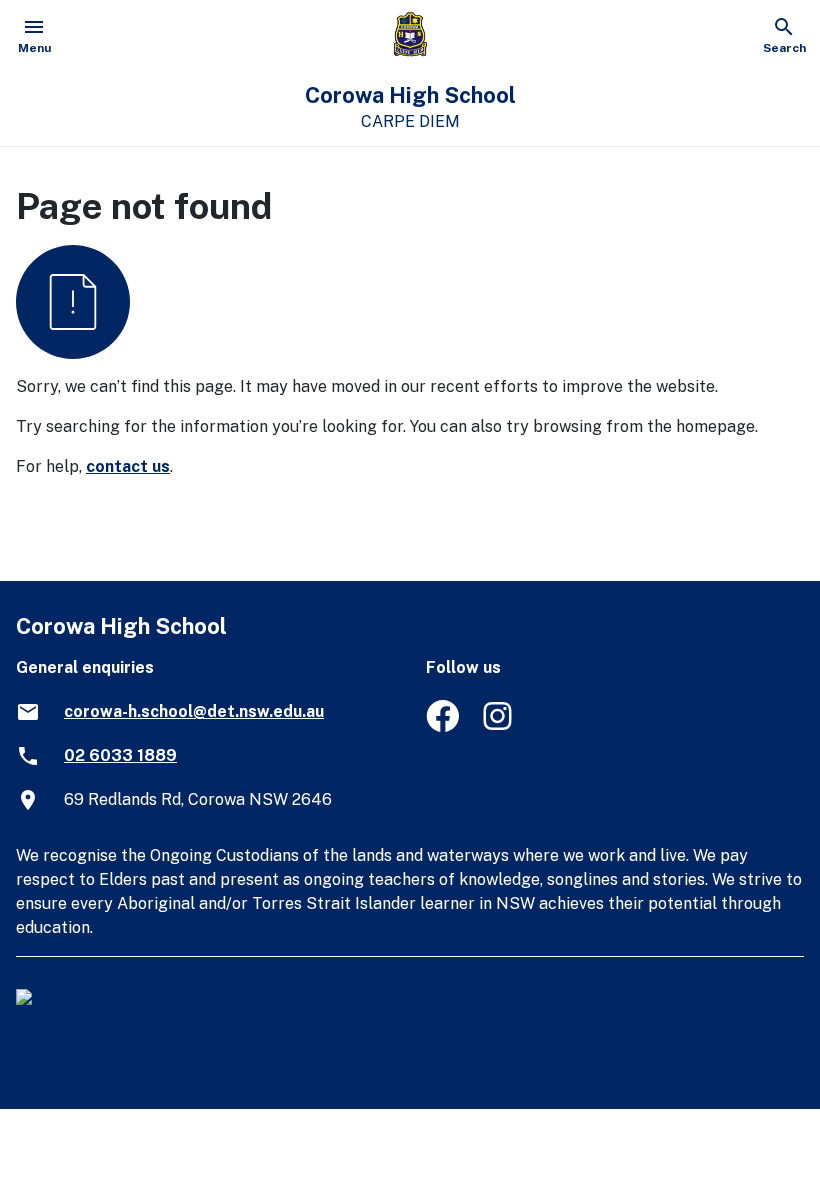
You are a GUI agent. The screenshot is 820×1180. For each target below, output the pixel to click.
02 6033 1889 (120, 755)
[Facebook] (442, 726)
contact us (128, 466)
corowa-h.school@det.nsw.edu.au (194, 711)
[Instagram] (499, 726)
